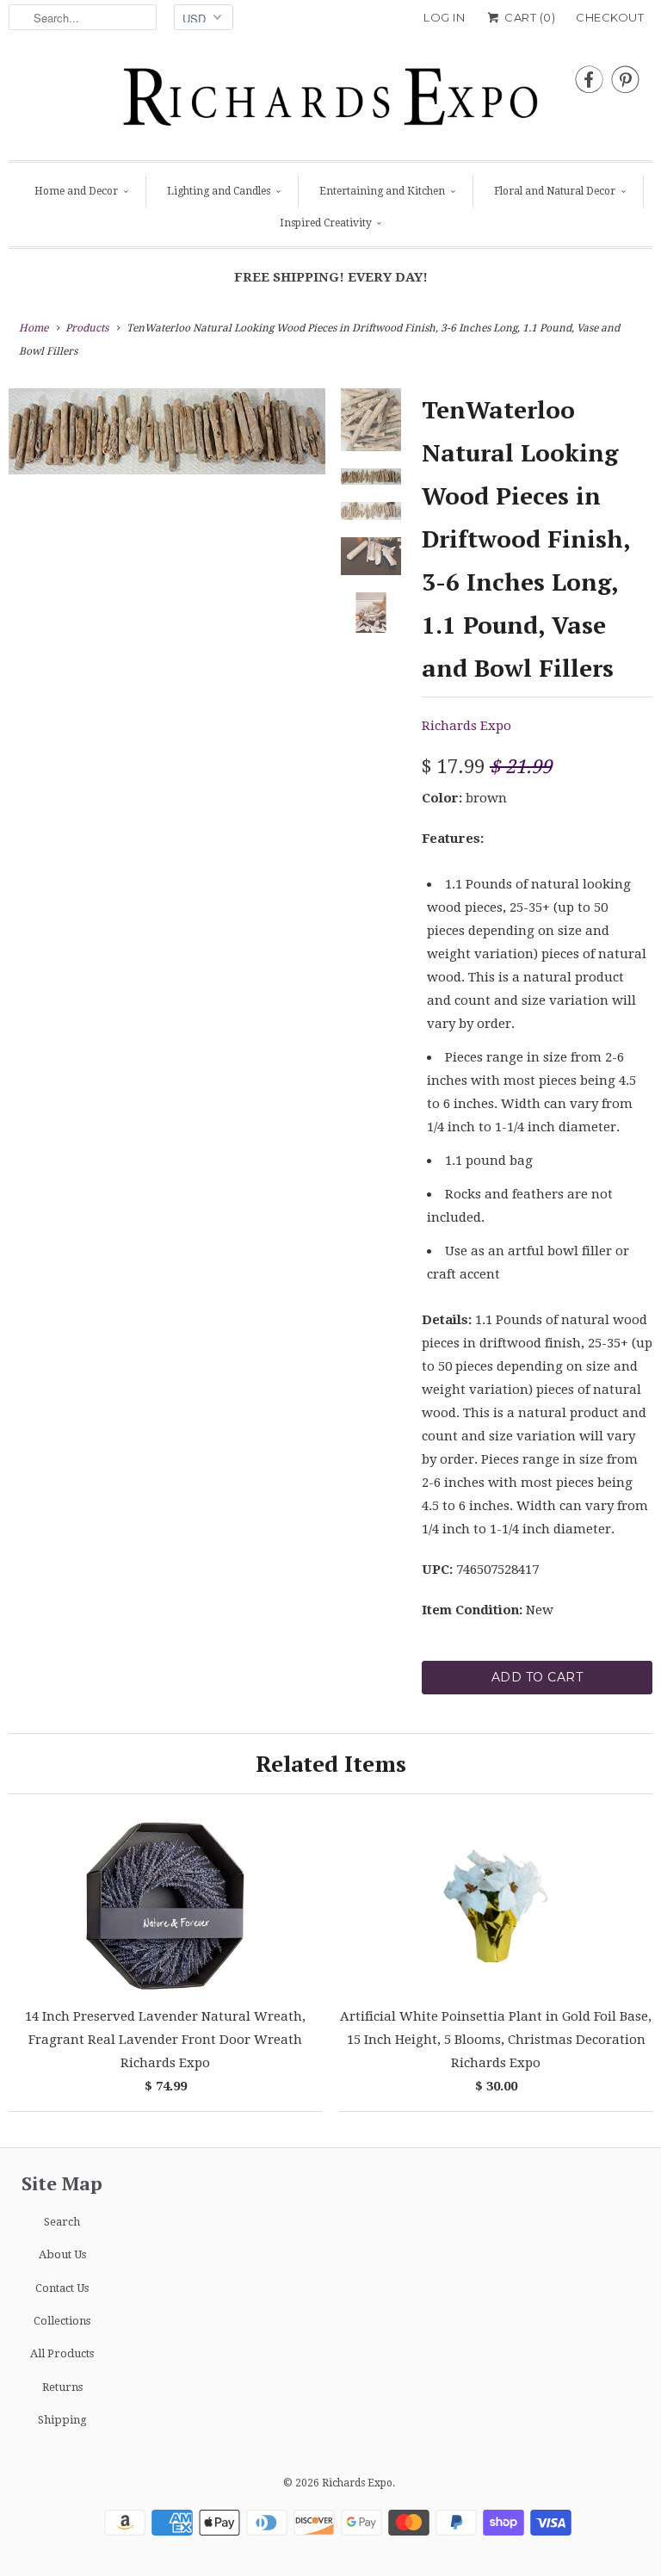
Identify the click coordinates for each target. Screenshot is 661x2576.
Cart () (528, 17)
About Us (62, 2254)
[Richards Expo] (330, 102)
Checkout (610, 17)
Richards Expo (466, 726)
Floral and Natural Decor (555, 191)
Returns (62, 2387)
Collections (62, 2321)
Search (62, 2222)
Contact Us (62, 2288)
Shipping (62, 2420)
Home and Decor (76, 191)
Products (87, 328)
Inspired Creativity (326, 223)
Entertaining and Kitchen (382, 191)
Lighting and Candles (219, 191)
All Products (62, 2353)
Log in (444, 17)
